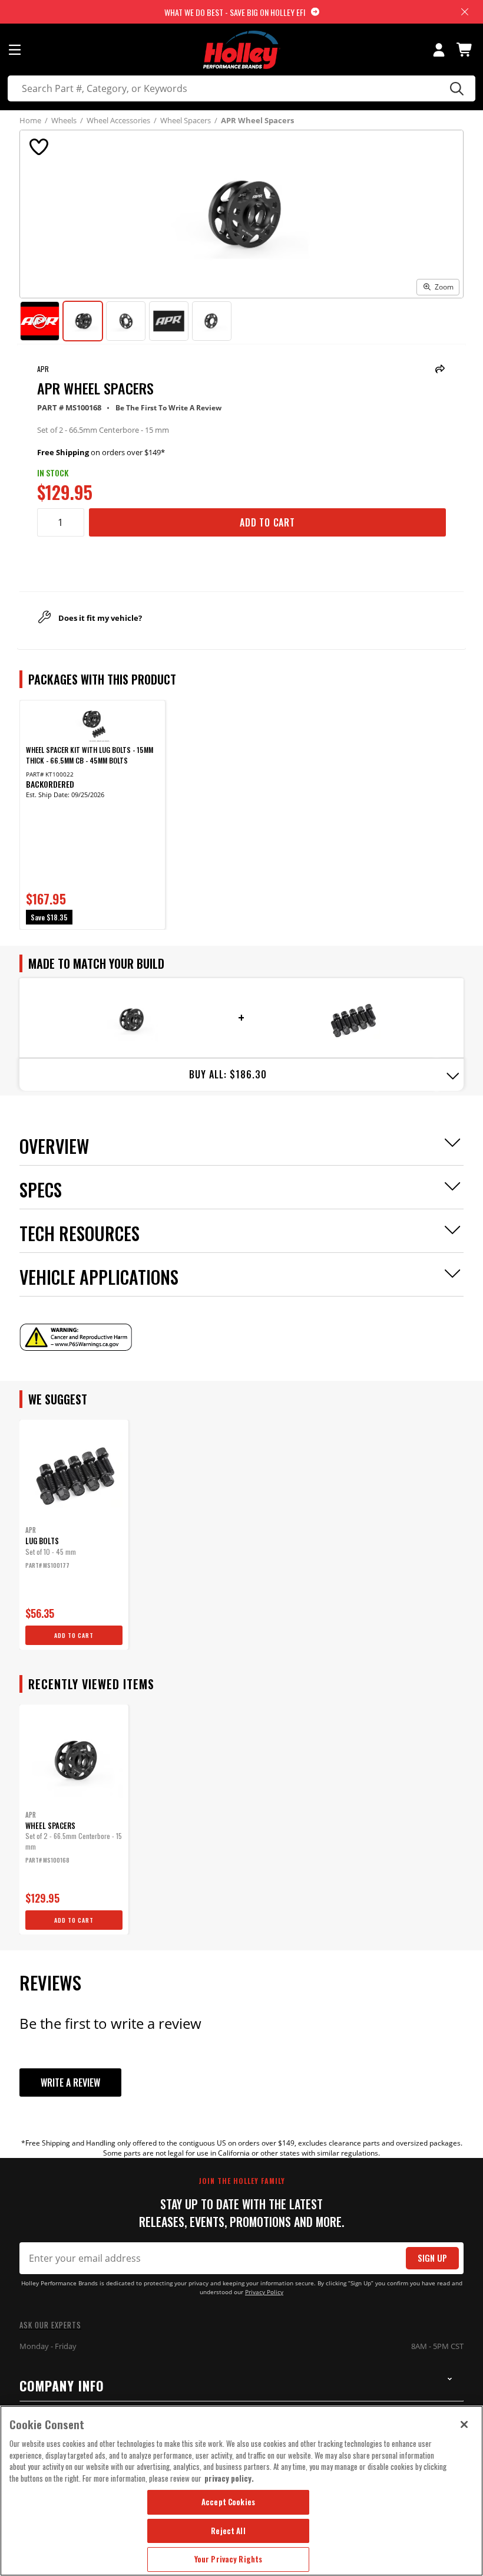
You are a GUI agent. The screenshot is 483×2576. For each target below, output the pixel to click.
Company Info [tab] (62, 2386)
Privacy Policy (264, 2292)
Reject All (228, 2531)
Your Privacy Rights (228, 2559)
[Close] (464, 2424)
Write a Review (70, 2082)
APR (43, 369)
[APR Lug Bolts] (353, 1019)
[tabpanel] (92, 815)
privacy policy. (229, 2478)
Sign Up (432, 2258)
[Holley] (242, 50)
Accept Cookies (228, 2502)
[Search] (455, 88)
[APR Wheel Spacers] (130, 1019)
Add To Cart (267, 522)
